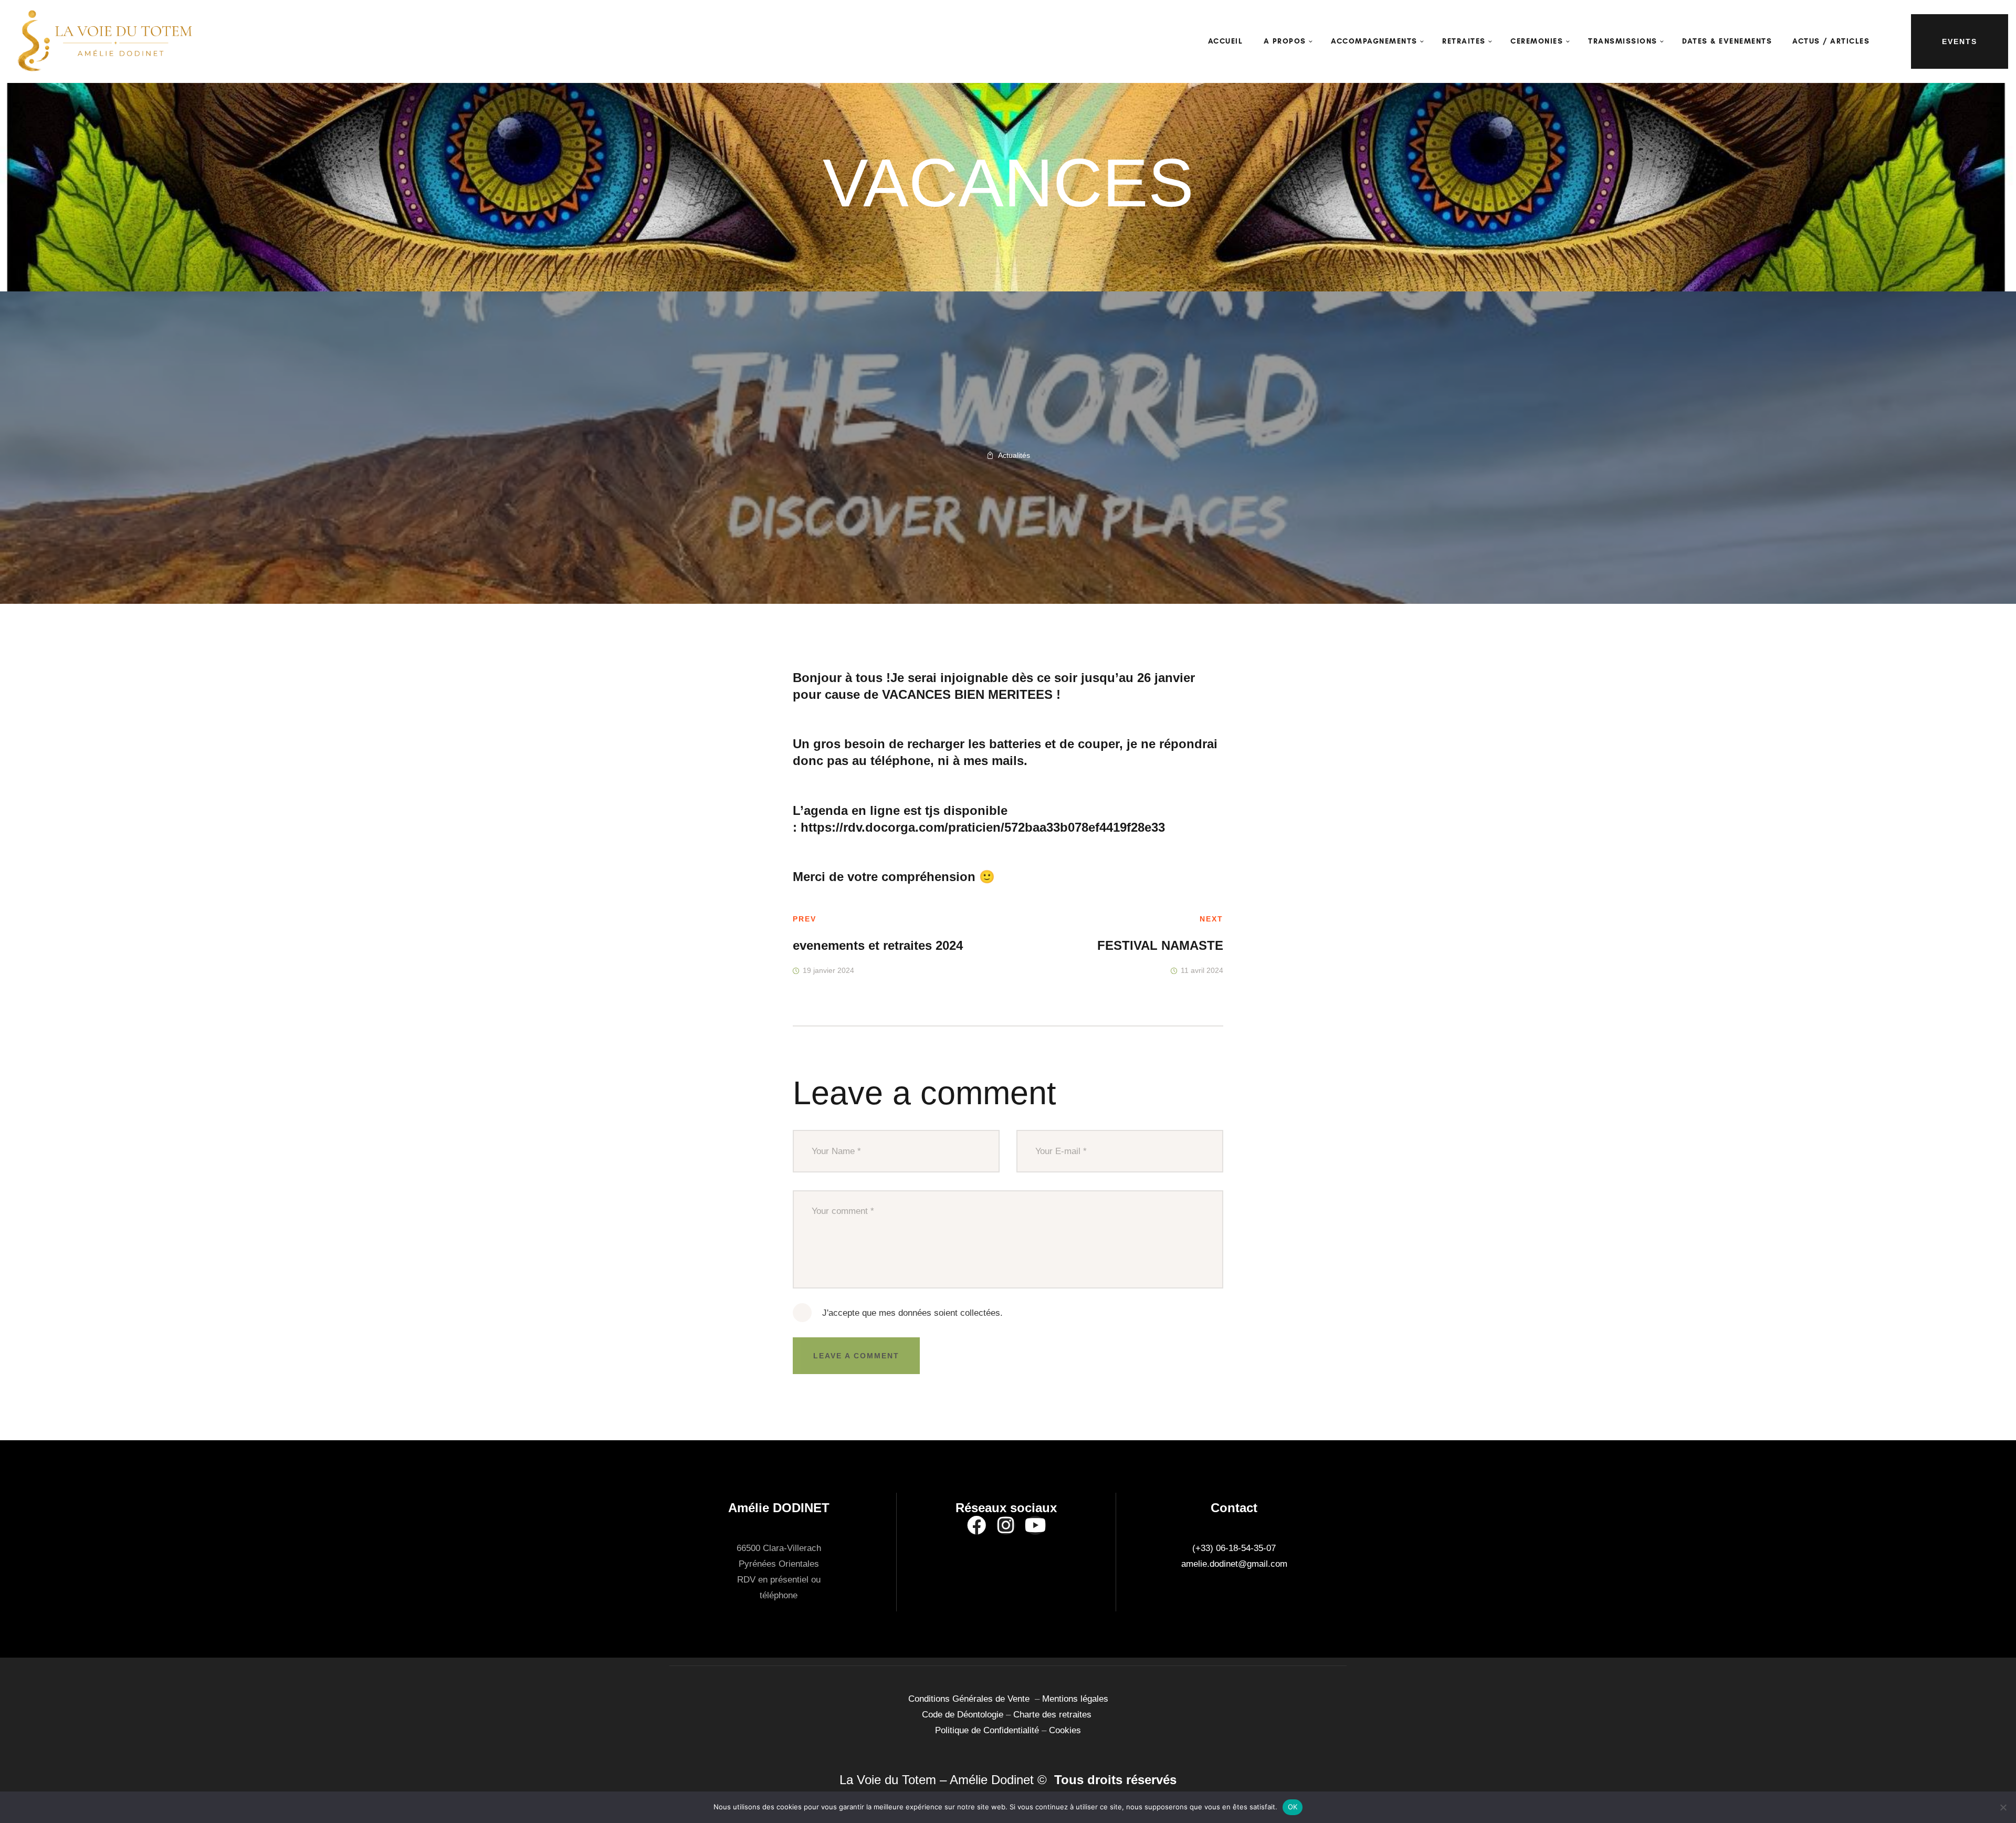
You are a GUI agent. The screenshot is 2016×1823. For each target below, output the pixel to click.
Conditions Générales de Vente (972, 1699)
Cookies (1065, 1730)
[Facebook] (976, 1525)
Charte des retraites (1054, 1715)
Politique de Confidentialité (987, 1730)
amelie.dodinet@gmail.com (1234, 1564)
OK (1293, 1807)
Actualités (1014, 455)
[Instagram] (1006, 1525)
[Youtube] (1035, 1525)
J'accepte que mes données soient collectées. (912, 1313)
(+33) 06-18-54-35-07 (1234, 1548)
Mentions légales (1075, 1699)
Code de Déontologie (964, 1715)
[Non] (2003, 1807)
